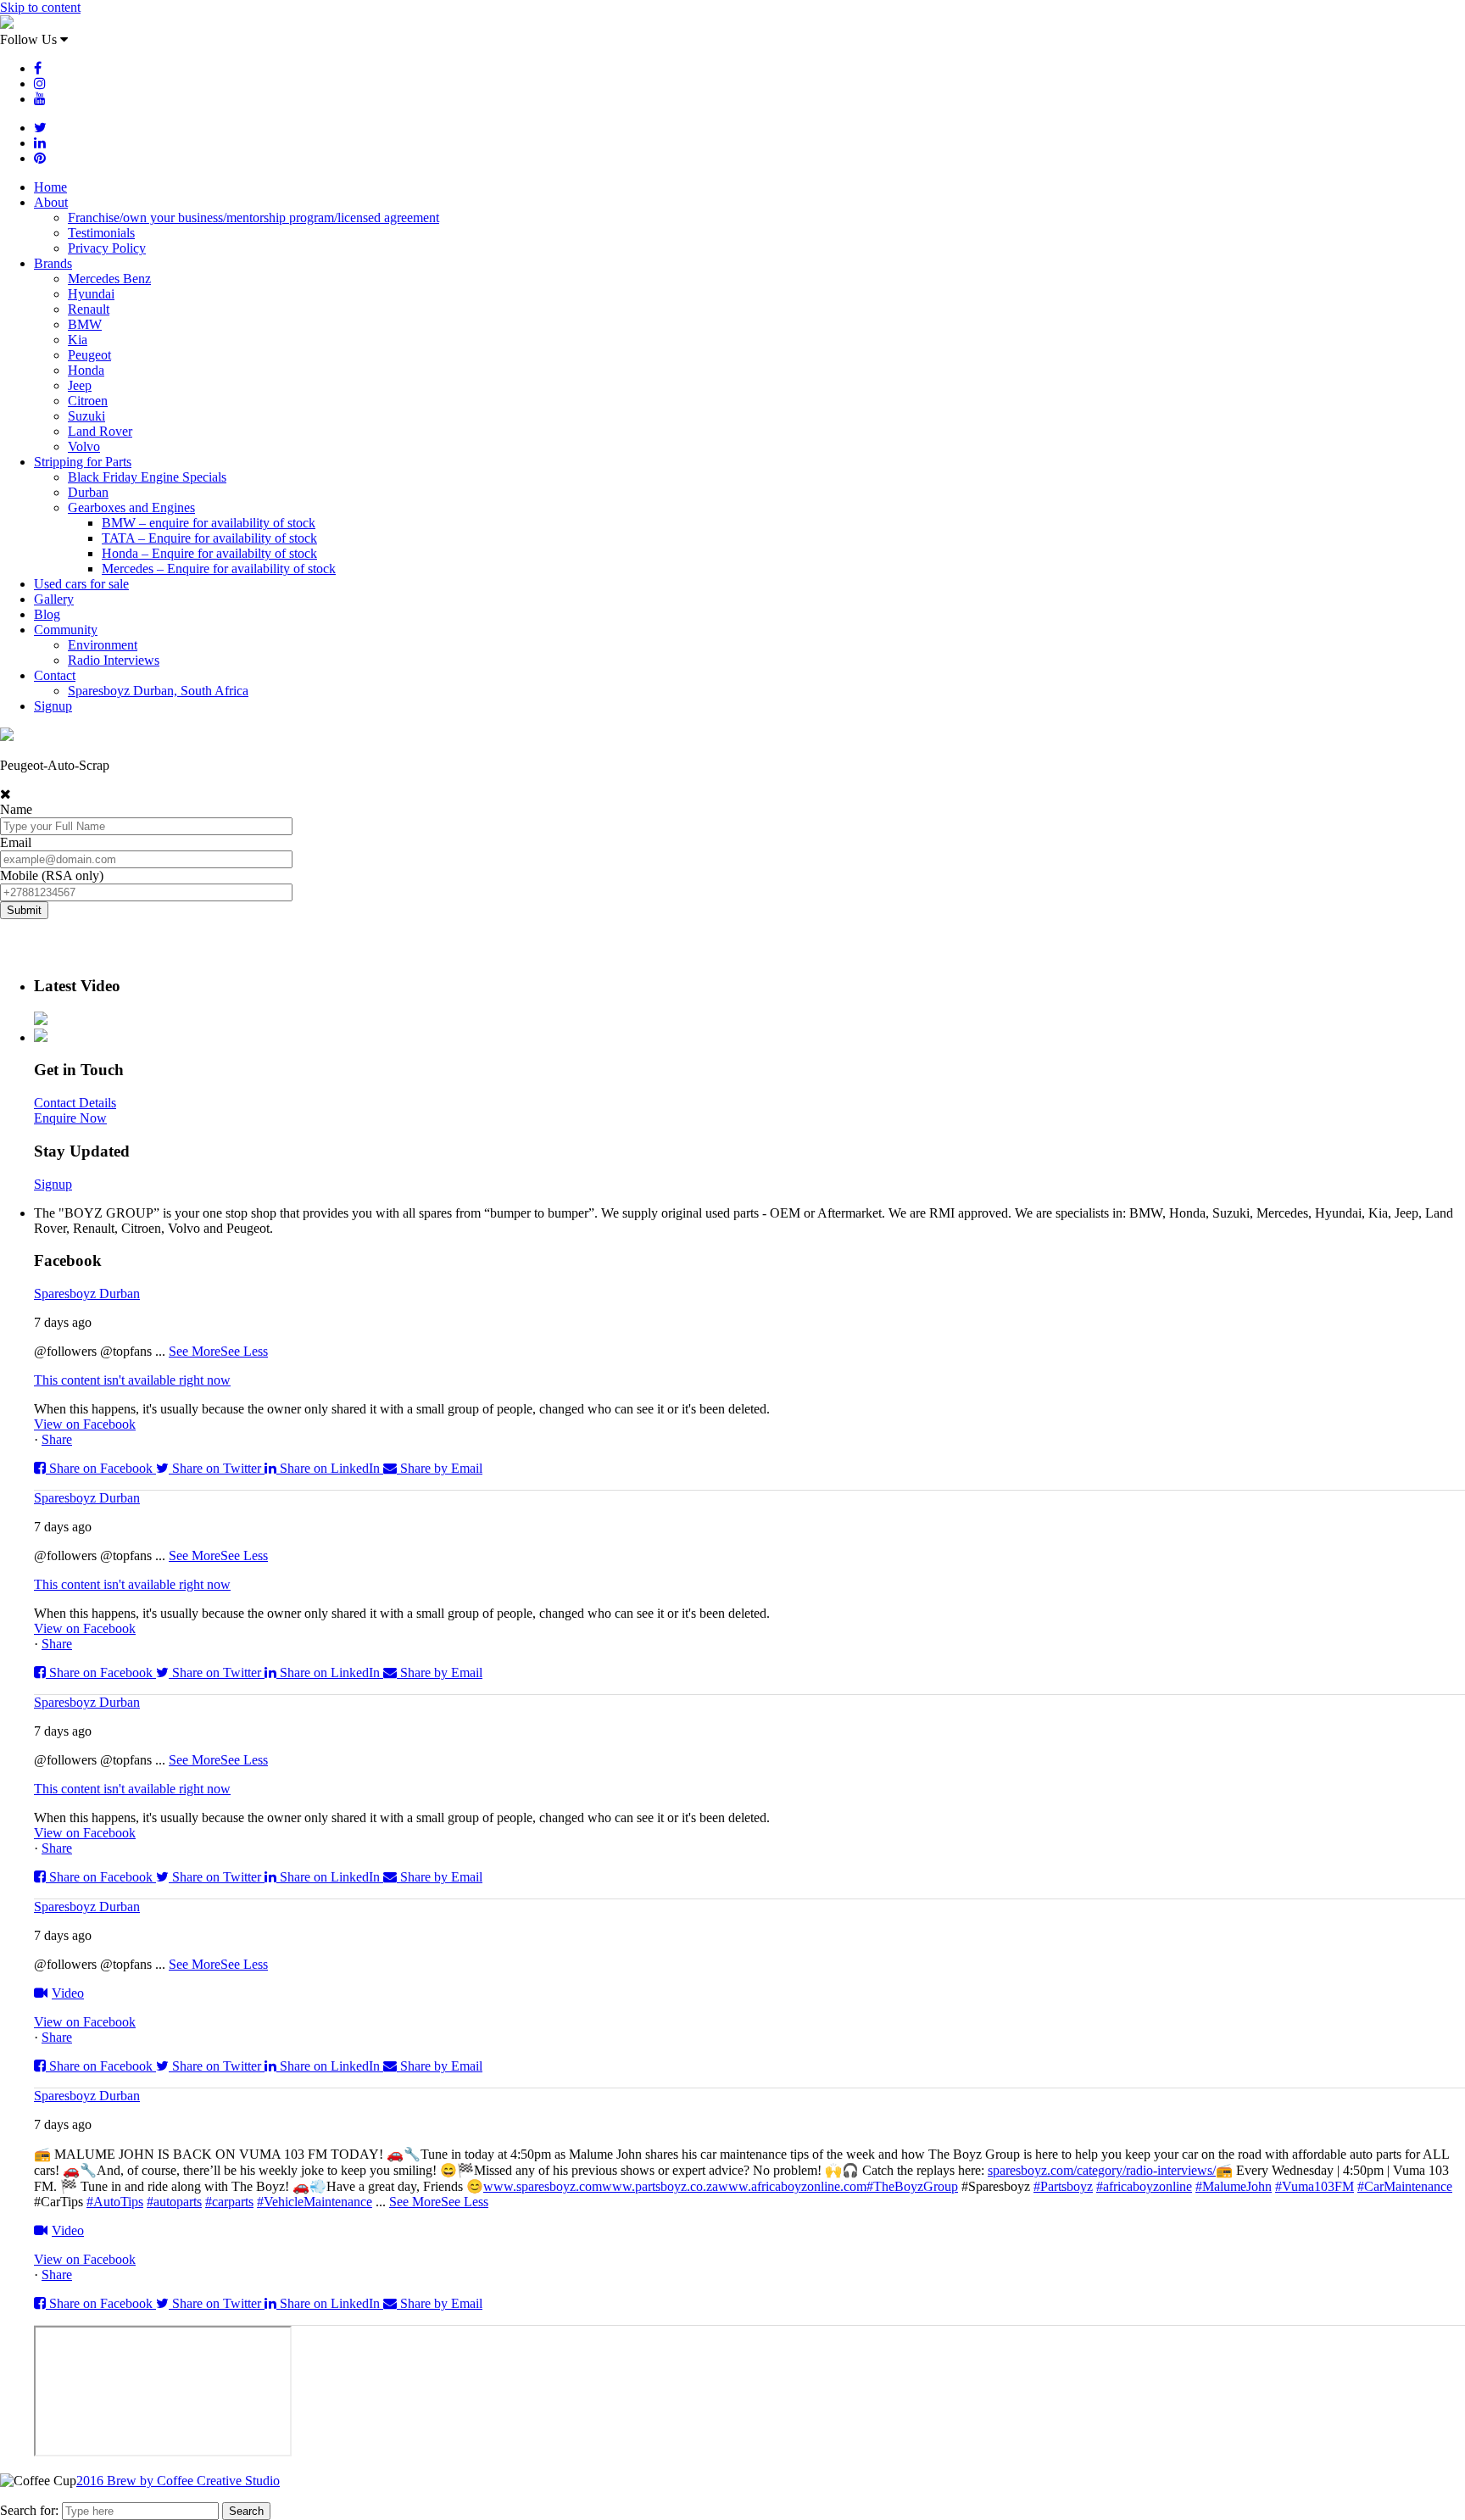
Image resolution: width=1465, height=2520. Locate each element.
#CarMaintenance (1405, 2186)
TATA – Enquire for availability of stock (209, 538)
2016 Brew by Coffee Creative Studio (178, 2481)
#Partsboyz (1063, 2186)
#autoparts (174, 2202)
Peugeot (89, 355)
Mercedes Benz (109, 279)
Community (66, 630)
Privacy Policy (107, 248)
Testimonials (101, 233)
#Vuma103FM (1315, 2186)
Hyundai (91, 294)
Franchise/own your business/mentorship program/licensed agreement (253, 217)
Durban (88, 492)
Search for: (29, 2510)
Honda (86, 370)
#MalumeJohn (1234, 2186)
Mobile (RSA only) (52, 875)
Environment (103, 645)
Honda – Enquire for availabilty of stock (209, 553)
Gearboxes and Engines (131, 507)
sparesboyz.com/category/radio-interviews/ (1102, 2170)
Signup (53, 706)
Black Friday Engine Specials (147, 477)
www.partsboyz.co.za (660, 2186)
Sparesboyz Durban (87, 1293)
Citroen (88, 401)
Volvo (84, 446)
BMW (85, 324)
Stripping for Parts (83, 462)
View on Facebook (85, 1424)
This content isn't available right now (132, 1380)
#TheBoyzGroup (912, 2186)
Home (50, 187)
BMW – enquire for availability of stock (209, 523)
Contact (55, 675)
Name (16, 809)
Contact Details (75, 1103)
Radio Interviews (114, 660)
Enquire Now (70, 1118)
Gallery (54, 599)
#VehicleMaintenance (315, 2202)
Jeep (80, 385)
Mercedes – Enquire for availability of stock (219, 569)
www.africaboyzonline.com (792, 2186)
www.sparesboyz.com (543, 2186)
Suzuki (86, 416)
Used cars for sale (81, 584)
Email (16, 842)
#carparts (229, 2202)
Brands (53, 263)
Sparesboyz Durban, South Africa (158, 691)
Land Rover (100, 431)
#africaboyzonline (1144, 2186)
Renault (89, 309)
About (51, 202)
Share (57, 1439)
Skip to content (40, 7)
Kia (78, 340)
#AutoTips (115, 2202)
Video (68, 1993)
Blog (47, 614)
